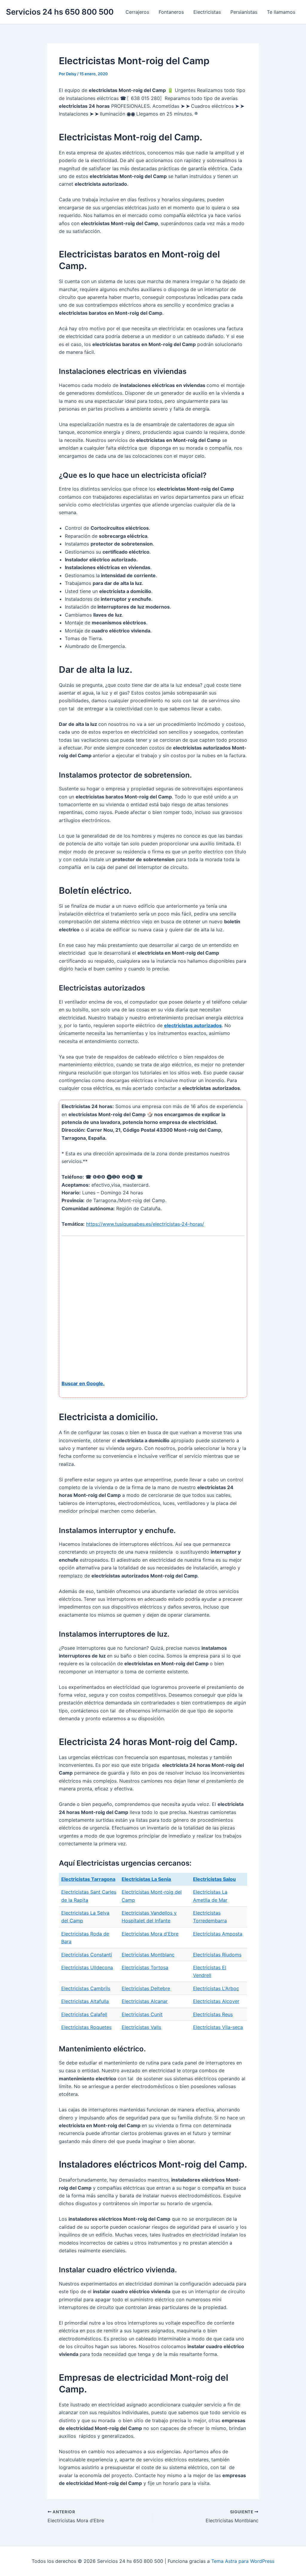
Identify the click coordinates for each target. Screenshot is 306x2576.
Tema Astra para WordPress (243, 2561)
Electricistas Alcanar (145, 2001)
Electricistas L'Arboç (216, 1988)
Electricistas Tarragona (88, 1879)
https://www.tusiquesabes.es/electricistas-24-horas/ (145, 1224)
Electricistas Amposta (218, 1934)
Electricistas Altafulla (85, 2001)
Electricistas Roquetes (86, 2027)
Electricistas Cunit (142, 2014)
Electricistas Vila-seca (218, 2027)
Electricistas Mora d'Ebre (150, 1934)
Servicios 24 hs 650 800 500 (60, 12)
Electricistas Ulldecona (87, 1967)
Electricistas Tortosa (145, 1967)
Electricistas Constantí (87, 1955)
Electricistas (207, 12)
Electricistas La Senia (146, 1879)
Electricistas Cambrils (86, 1988)
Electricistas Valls (141, 2027)
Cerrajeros (137, 12)
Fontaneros (171, 12)
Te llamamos (281, 12)
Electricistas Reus (213, 2014)
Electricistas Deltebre (146, 1988)
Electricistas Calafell (84, 2014)
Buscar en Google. (83, 1383)
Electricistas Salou (214, 1879)
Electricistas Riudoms (217, 1955)
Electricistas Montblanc (148, 1955)
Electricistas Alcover (216, 2001)
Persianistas (244, 12)
